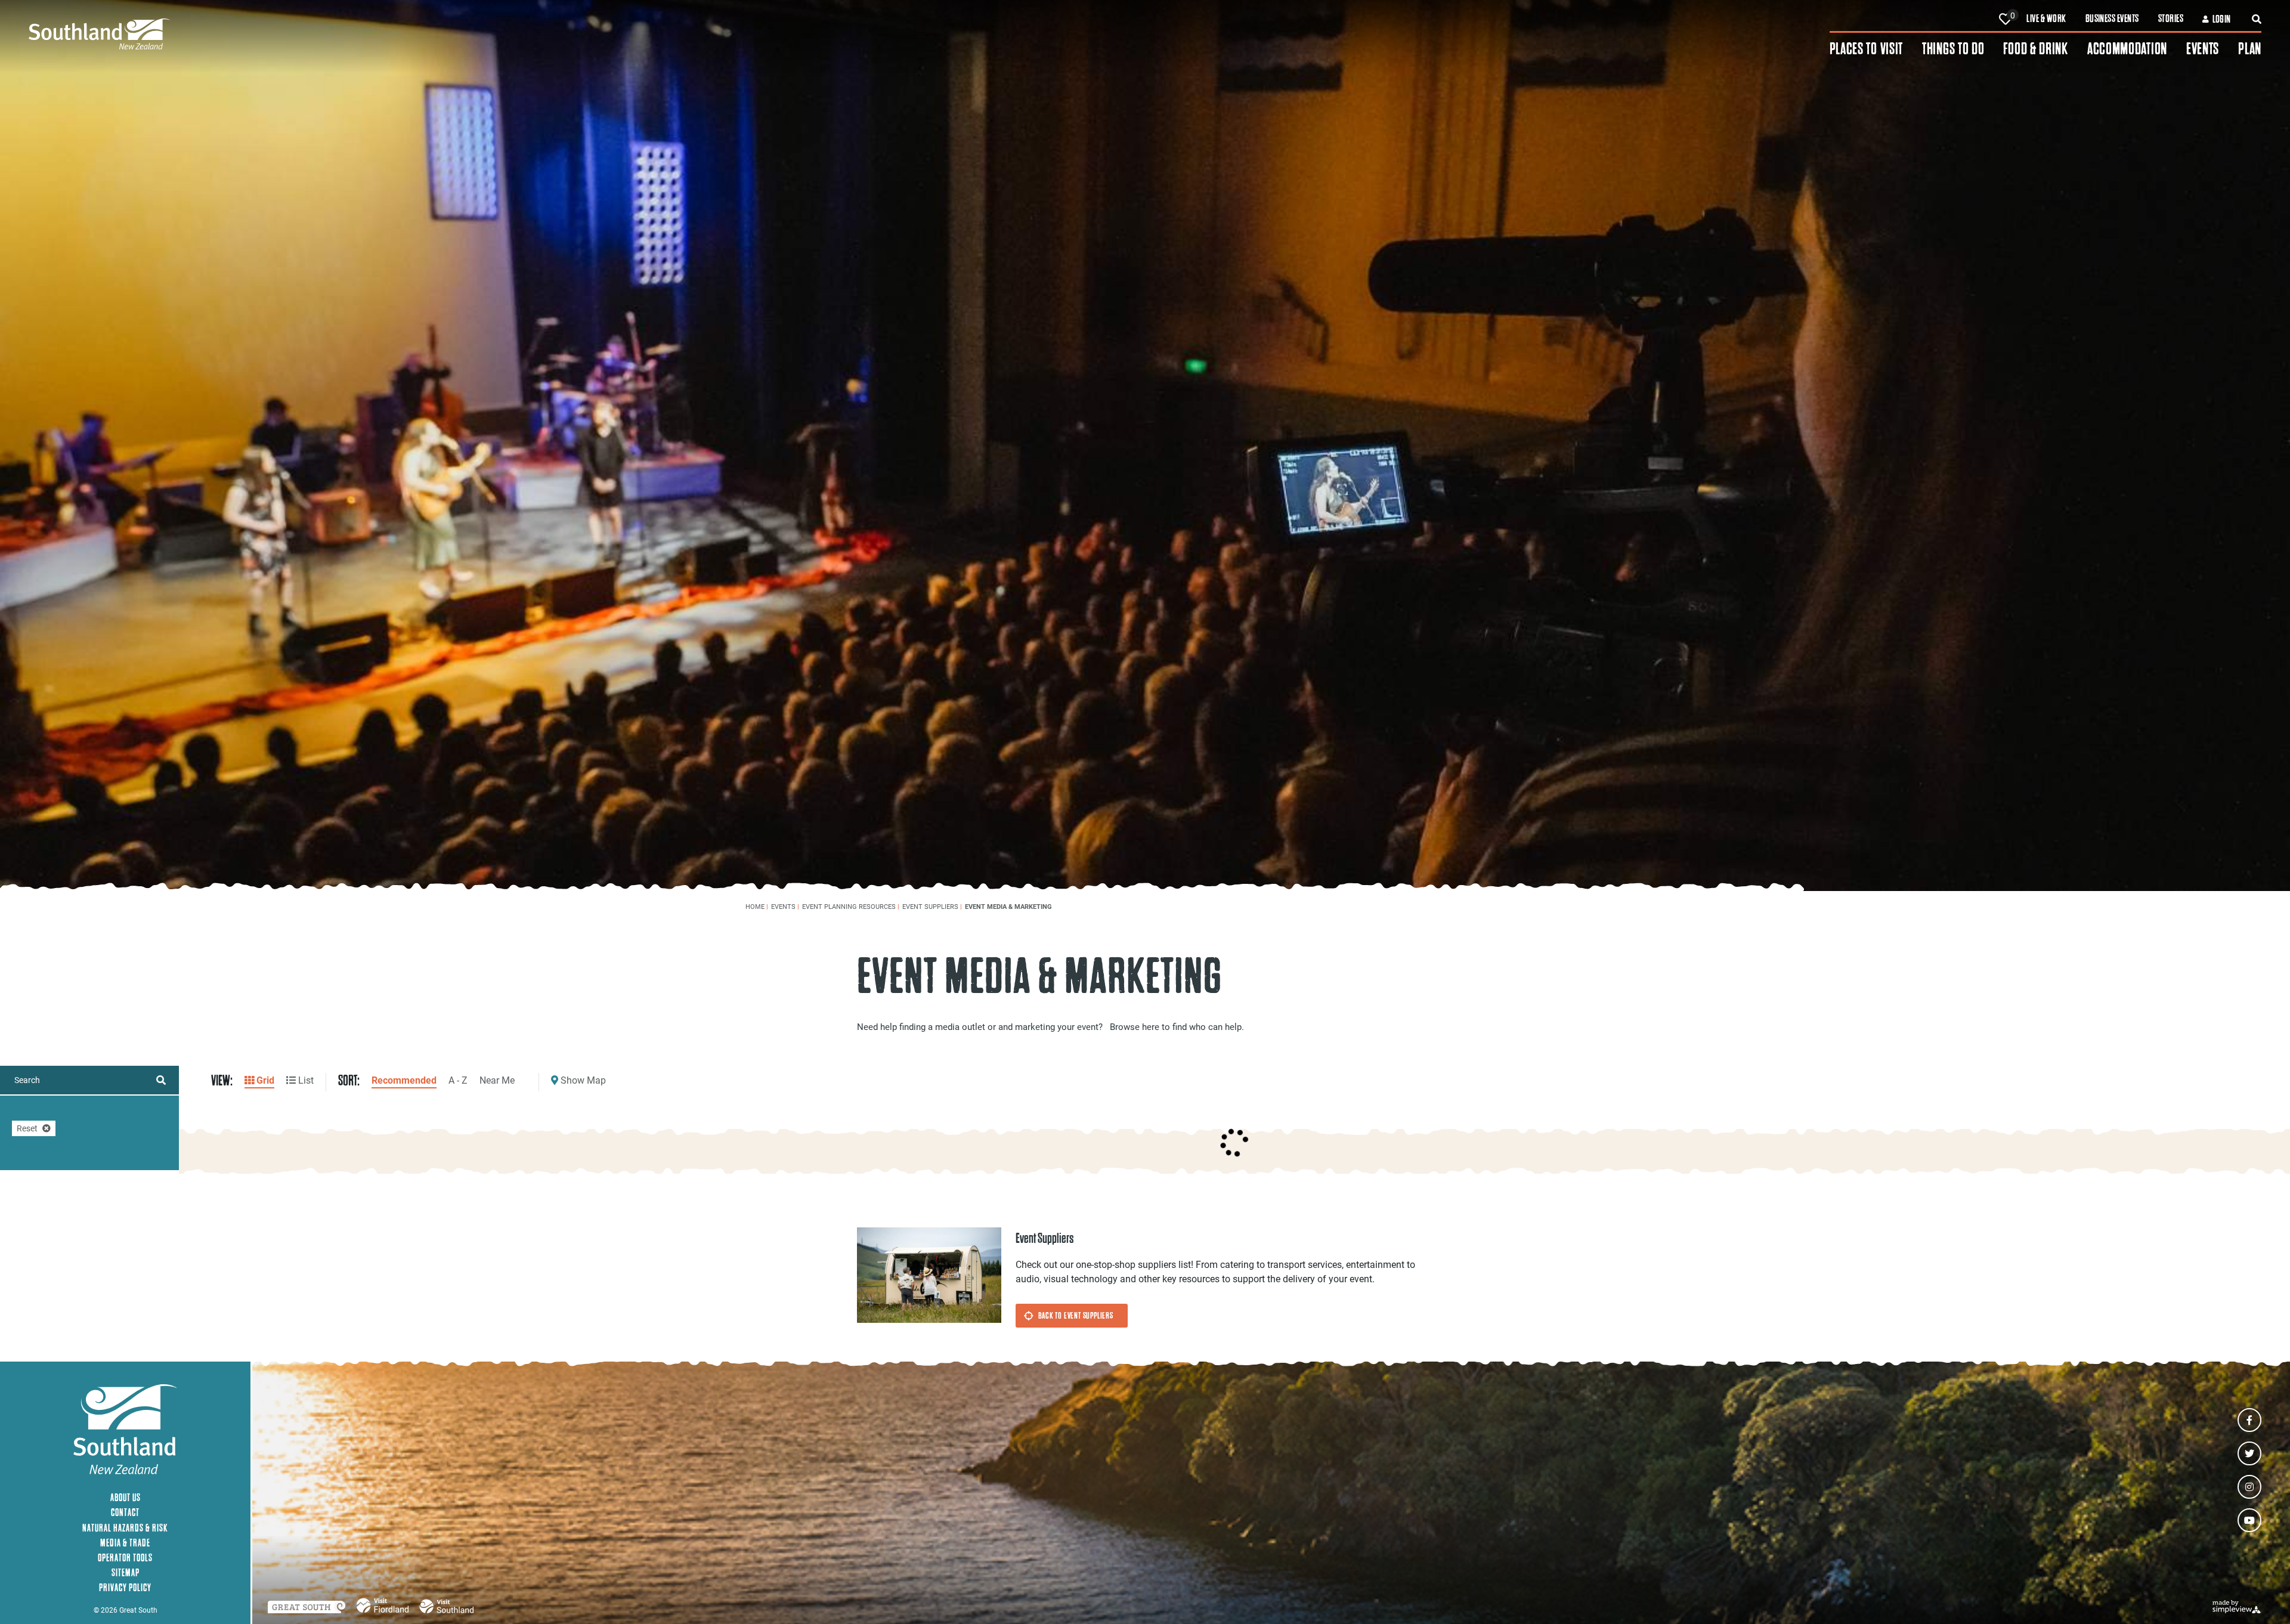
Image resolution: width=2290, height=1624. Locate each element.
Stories (2171, 18)
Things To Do (1953, 49)
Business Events (2112, 18)
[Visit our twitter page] (2249, 1453)
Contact (125, 1512)
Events (2203, 49)
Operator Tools (125, 1558)
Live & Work (2046, 18)
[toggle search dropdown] (2257, 19)
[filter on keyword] (161, 1080)
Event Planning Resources (851, 906)
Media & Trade (125, 1543)
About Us (126, 1497)
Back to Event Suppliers (1076, 1315)
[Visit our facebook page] (2249, 1420)
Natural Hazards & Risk (125, 1528)
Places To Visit (1867, 49)
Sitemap (126, 1572)
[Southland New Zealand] (929, 34)
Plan (2250, 49)
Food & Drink (2035, 49)
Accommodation (2127, 49)
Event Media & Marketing (1009, 906)
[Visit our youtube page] (2249, 1520)
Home (757, 906)
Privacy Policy (125, 1587)
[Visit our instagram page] (2249, 1487)
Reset (27, 1128)
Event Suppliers (932, 906)
